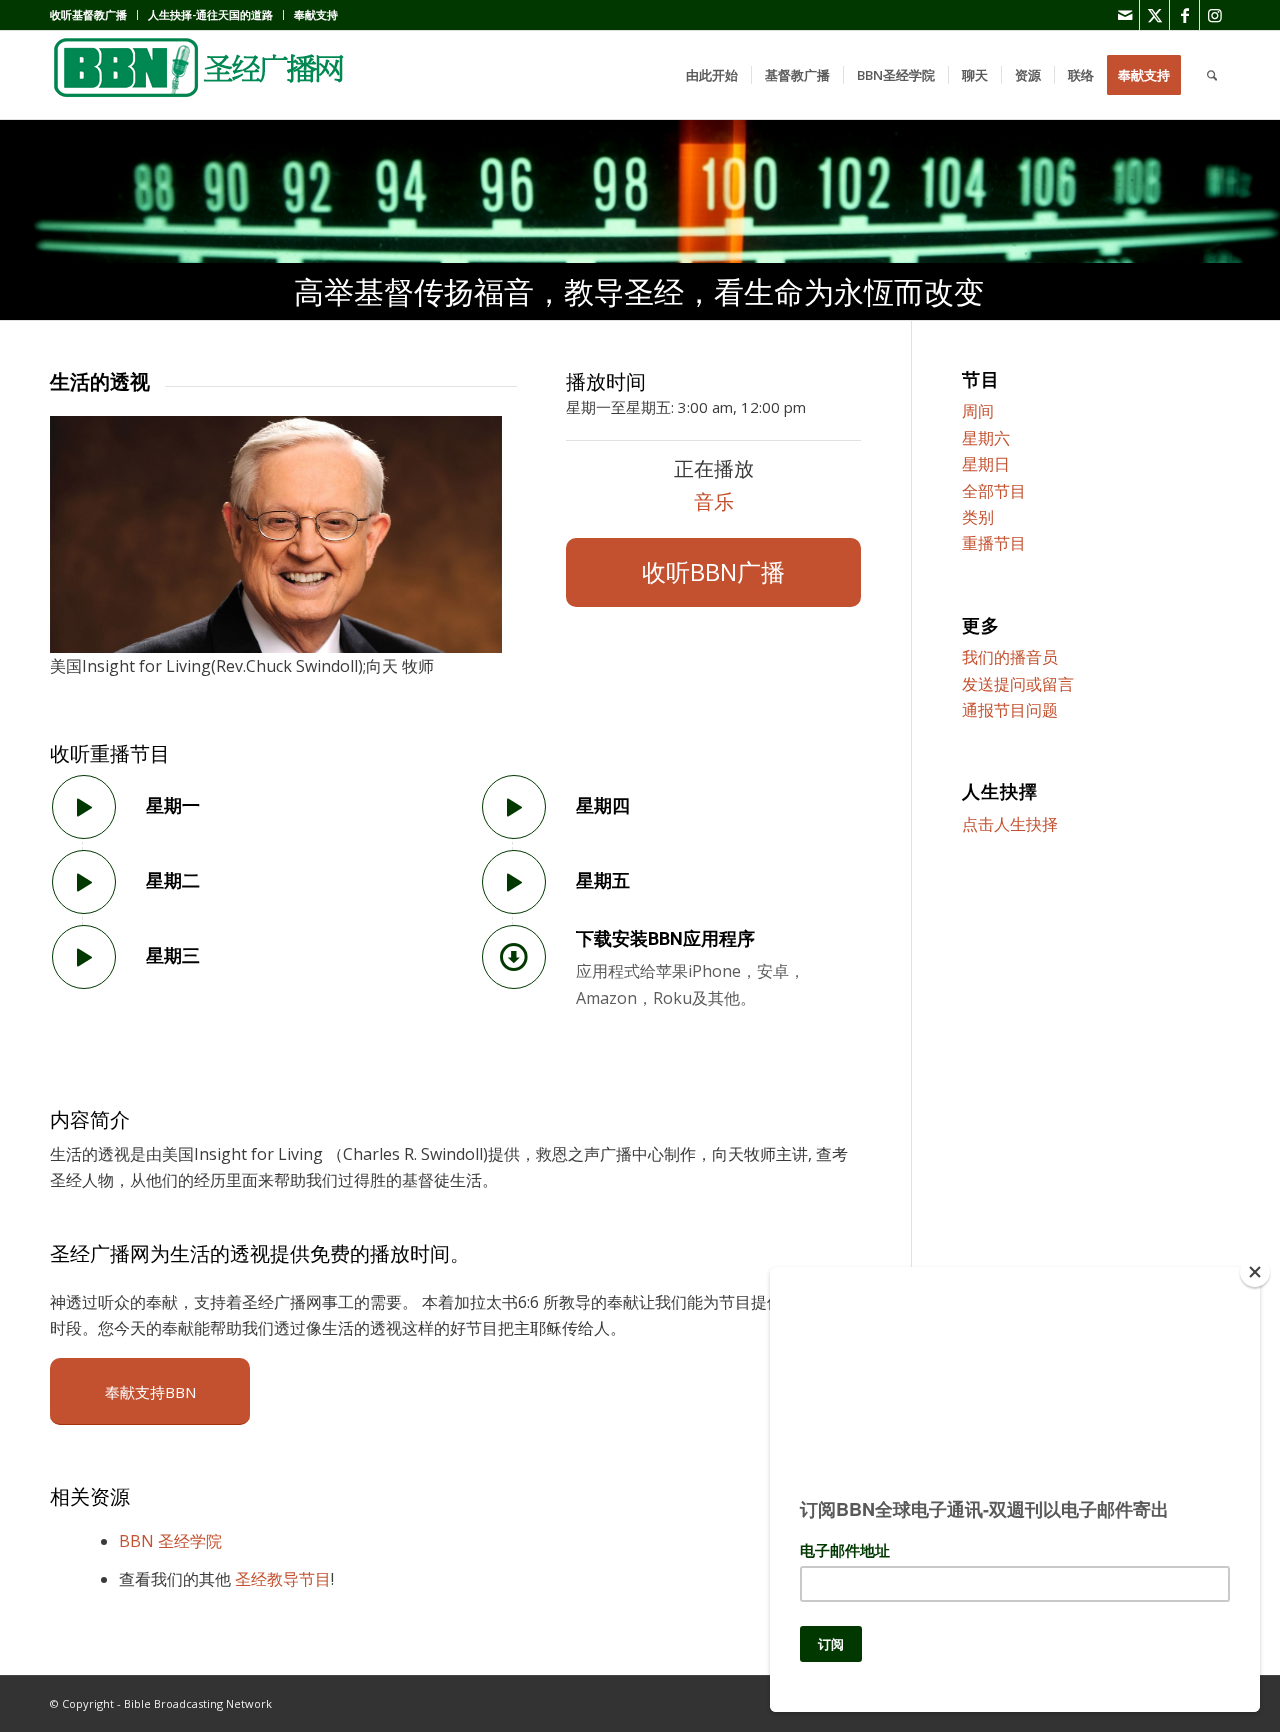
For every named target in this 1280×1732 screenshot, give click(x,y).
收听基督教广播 (88, 14)
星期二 (173, 880)
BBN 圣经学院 (170, 1541)
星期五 (603, 880)
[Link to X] (1154, 15)
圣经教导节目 (283, 1579)
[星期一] (84, 807)
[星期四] (514, 807)
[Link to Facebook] (1184, 15)
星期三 (173, 955)
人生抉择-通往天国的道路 (210, 14)
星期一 (173, 805)
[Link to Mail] (1124, 15)
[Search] (1212, 75)
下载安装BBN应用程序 (665, 938)
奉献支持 (316, 14)
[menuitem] (94, 15)
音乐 (714, 501)
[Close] (1255, 1272)
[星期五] (514, 882)
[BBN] (200, 75)
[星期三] (84, 957)
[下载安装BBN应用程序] (514, 957)
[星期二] (84, 882)
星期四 (603, 805)
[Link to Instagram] (1215, 15)
